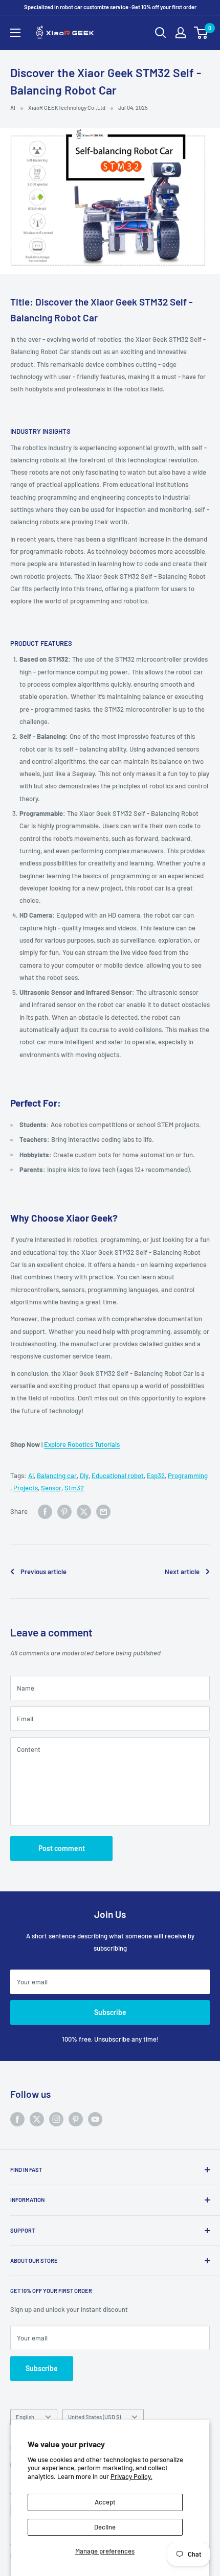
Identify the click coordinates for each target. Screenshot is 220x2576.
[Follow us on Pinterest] (76, 2119)
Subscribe (110, 2012)
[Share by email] (103, 1512)
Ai (31, 1476)
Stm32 (74, 1488)
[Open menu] (15, 33)
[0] (201, 33)
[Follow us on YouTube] (95, 2119)
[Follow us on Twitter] (37, 2119)
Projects (26, 1488)
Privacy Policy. (131, 2476)
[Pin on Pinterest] (64, 1512)
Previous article (43, 1572)
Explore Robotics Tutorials (82, 1444)
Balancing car (57, 1476)
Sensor (51, 1488)
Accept (105, 2502)
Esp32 (156, 1476)
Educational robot (118, 1476)
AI (13, 108)
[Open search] (161, 33)
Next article (182, 1572)
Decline (105, 2527)
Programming (188, 1476)
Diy (84, 1476)
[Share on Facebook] (45, 1512)
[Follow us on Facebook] (17, 2119)
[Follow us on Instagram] (56, 2119)
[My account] (181, 33)
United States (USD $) (94, 2417)
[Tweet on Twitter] (84, 1512)
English (25, 2417)
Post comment (62, 1848)
